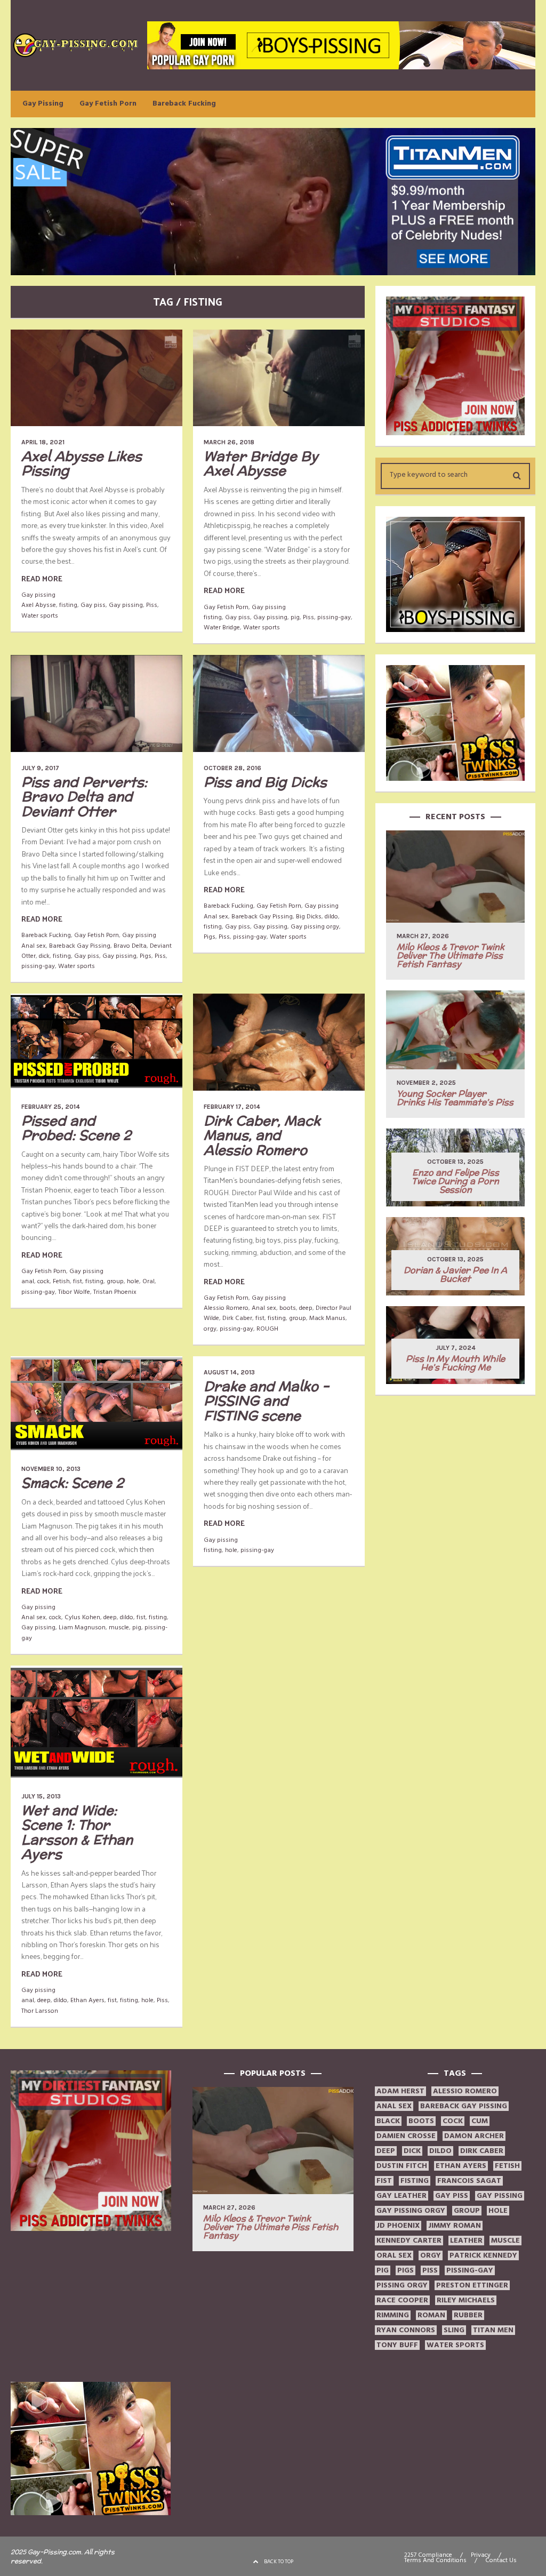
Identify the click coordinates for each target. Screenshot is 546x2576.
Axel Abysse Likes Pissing (82, 463)
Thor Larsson (40, 2011)
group (115, 1281)
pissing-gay (334, 617)
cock (43, 1281)
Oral (148, 1281)
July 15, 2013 (41, 1796)
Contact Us (501, 2561)
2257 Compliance (428, 2555)
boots (288, 1308)
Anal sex (34, 946)
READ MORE (42, 578)
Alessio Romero (226, 1308)
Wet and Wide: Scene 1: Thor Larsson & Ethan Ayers (77, 1832)
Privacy (481, 2555)
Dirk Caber (237, 1318)
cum (480, 2121)
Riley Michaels (466, 2300)
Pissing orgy (402, 2285)
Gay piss (93, 605)
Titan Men (493, 2330)
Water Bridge (222, 627)
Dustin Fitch (402, 2166)
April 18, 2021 (43, 442)
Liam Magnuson (82, 1627)
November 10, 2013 (51, 1469)
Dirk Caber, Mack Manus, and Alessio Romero (262, 1135)
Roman (431, 2315)
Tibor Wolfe (74, 1292)
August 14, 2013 (229, 1372)
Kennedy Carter (409, 2241)
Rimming (393, 2315)
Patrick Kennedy (483, 2255)
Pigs (146, 956)
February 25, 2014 (51, 1107)
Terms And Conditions (435, 2561)
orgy (210, 1329)
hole (133, 1281)
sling (454, 2330)
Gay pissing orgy (315, 927)
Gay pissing (38, 595)
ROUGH (267, 1329)
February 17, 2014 (232, 1107)
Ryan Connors (406, 2330)
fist (78, 1281)
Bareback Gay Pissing (80, 946)
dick (44, 956)
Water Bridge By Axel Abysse (261, 463)
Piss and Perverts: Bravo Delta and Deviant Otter (84, 797)
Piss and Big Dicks (265, 782)
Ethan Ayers (87, 2000)
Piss (152, 605)
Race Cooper (402, 2300)
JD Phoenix (398, 2226)
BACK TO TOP (279, 2562)
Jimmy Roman (455, 2226)
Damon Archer (474, 2136)
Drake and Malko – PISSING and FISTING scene (266, 1401)
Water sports (40, 616)
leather (466, 2241)
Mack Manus (327, 1318)
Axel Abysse (39, 605)
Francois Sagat (469, 2181)
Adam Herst (400, 2091)
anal (28, 1281)
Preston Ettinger (472, 2285)
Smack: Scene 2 (73, 1483)
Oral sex (394, 2255)
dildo (331, 917)
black (388, 2121)
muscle (119, 1627)
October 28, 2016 (232, 768)
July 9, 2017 (40, 768)
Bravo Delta (130, 946)
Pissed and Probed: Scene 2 (76, 1128)
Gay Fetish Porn (108, 103)
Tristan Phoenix (115, 1292)
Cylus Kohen (82, 1617)
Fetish (61, 1281)
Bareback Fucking (184, 103)
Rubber (468, 2315)
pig (295, 617)
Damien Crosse (406, 2136)
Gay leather (402, 2196)
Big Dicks (309, 917)
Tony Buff (397, 2345)
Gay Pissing (43, 103)
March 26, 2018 (229, 442)
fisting (68, 605)
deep (306, 1308)
